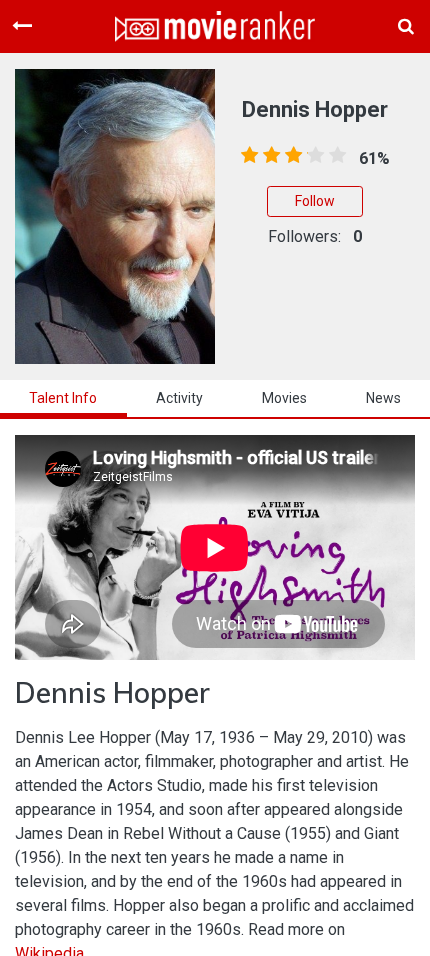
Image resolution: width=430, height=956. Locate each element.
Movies (284, 398)
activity (179, 398)
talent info (63, 398)
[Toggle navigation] (22, 26)
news (383, 398)
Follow (315, 201)
